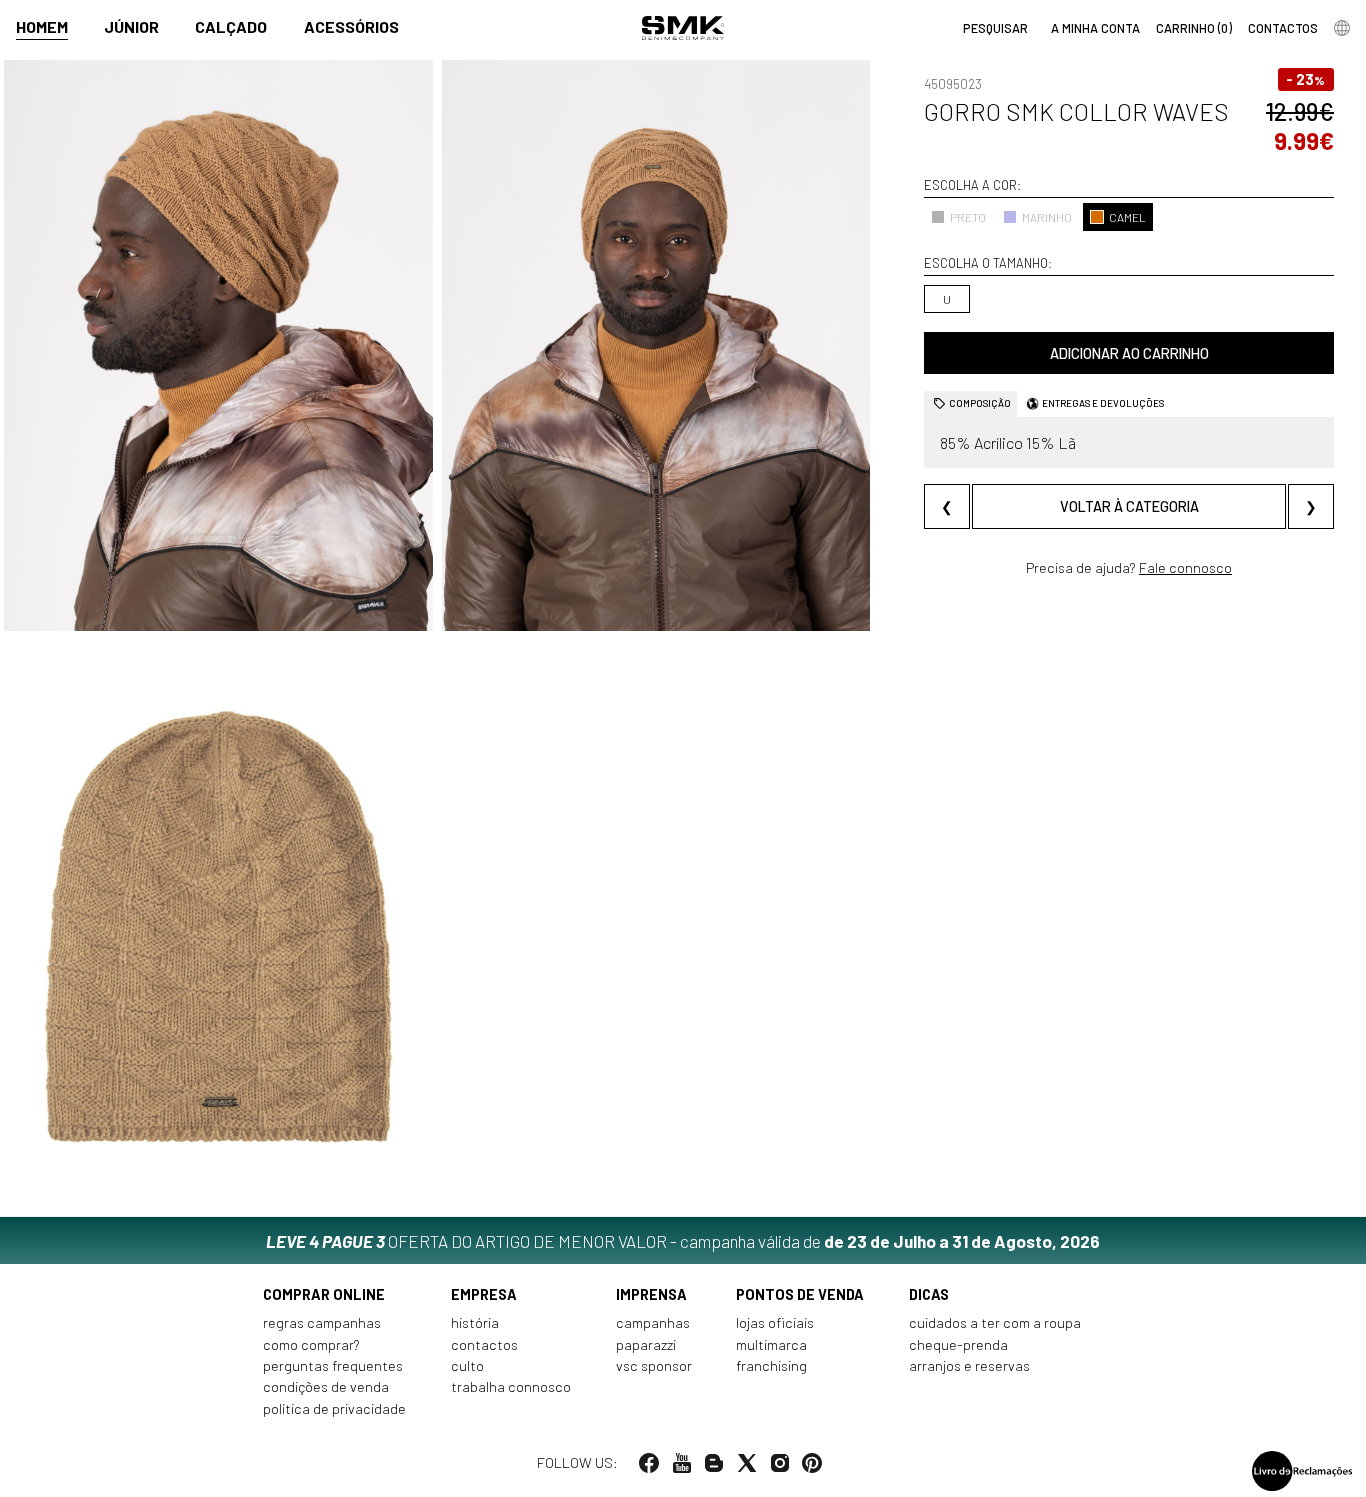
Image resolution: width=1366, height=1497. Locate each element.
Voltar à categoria (1129, 505)
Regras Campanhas (322, 1322)
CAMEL (1127, 216)
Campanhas (653, 1322)
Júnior (131, 26)
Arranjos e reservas (969, 1365)
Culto (467, 1365)
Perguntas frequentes (333, 1365)
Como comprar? (311, 1344)
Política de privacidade (334, 1408)
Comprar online (324, 1294)
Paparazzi (646, 1344)
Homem (42, 26)
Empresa (484, 1294)
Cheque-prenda (958, 1344)
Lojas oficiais (775, 1322)
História (475, 1322)
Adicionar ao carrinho (1129, 353)
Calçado (231, 26)
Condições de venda (326, 1386)
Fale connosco (1185, 567)
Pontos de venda (800, 1294)
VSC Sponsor (654, 1365)
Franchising (771, 1365)
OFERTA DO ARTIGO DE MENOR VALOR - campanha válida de (683, 1241)
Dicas (929, 1294)
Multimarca (771, 1344)
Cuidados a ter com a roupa (995, 1322)
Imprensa (651, 1294)
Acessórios (351, 26)
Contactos (484, 1344)
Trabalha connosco (511, 1386)
